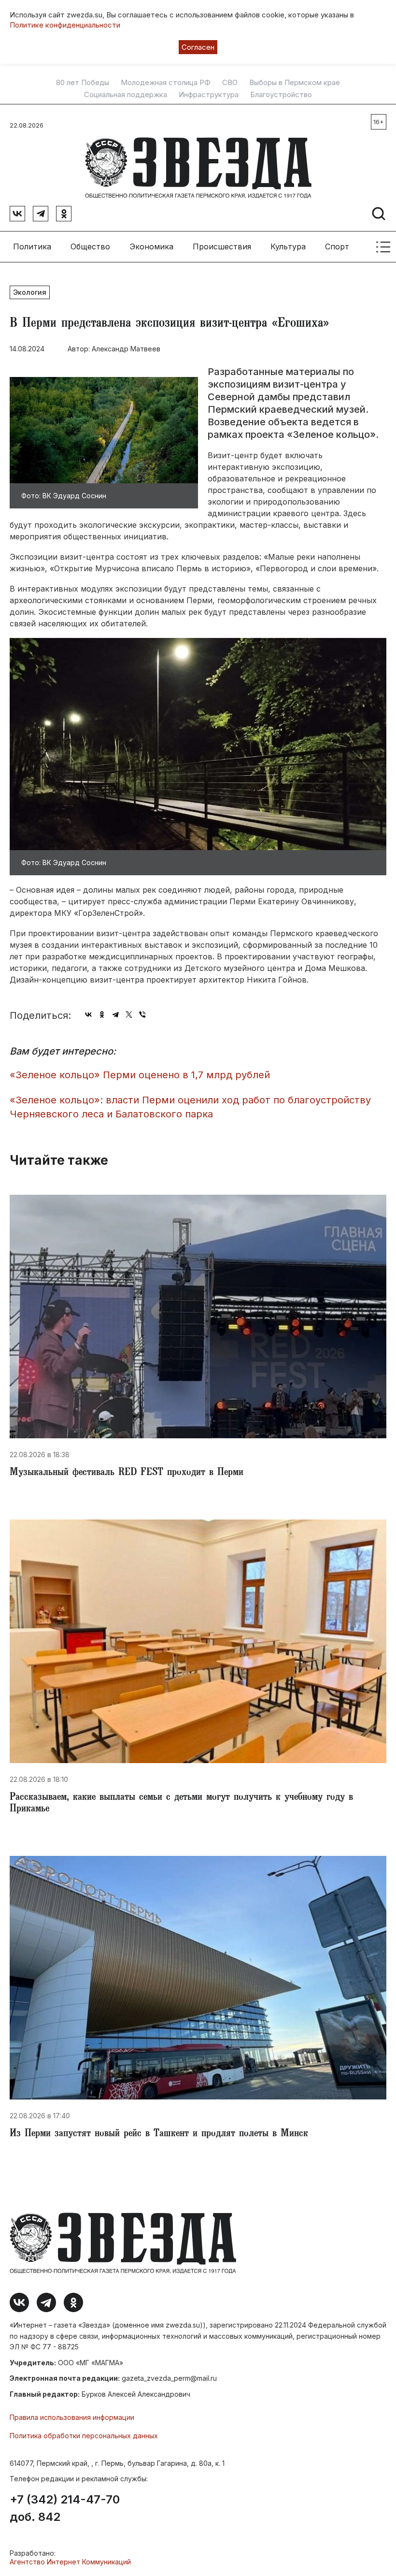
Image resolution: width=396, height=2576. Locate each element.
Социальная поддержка (126, 95)
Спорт (337, 246)
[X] (129, 1014)
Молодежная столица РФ (166, 83)
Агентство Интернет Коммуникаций (70, 2562)
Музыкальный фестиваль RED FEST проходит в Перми (127, 1473)
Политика (32, 246)
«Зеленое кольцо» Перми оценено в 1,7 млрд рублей (140, 1075)
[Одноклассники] (102, 1014)
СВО (230, 83)
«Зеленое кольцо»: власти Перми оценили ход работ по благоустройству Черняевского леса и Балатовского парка (190, 1107)
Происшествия (222, 246)
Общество (90, 246)
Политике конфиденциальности (65, 25)
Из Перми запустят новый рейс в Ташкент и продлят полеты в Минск (159, 2134)
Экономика (151, 246)
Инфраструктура (209, 95)
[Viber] (142, 1014)
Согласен (198, 47)
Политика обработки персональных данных (84, 2436)
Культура (288, 246)
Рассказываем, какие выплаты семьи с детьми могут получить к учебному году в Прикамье (181, 1804)
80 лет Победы (83, 83)
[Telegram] (115, 1014)
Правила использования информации (72, 2417)
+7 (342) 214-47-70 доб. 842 (65, 2508)
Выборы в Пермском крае (295, 83)
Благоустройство (281, 95)
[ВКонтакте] (88, 1014)
